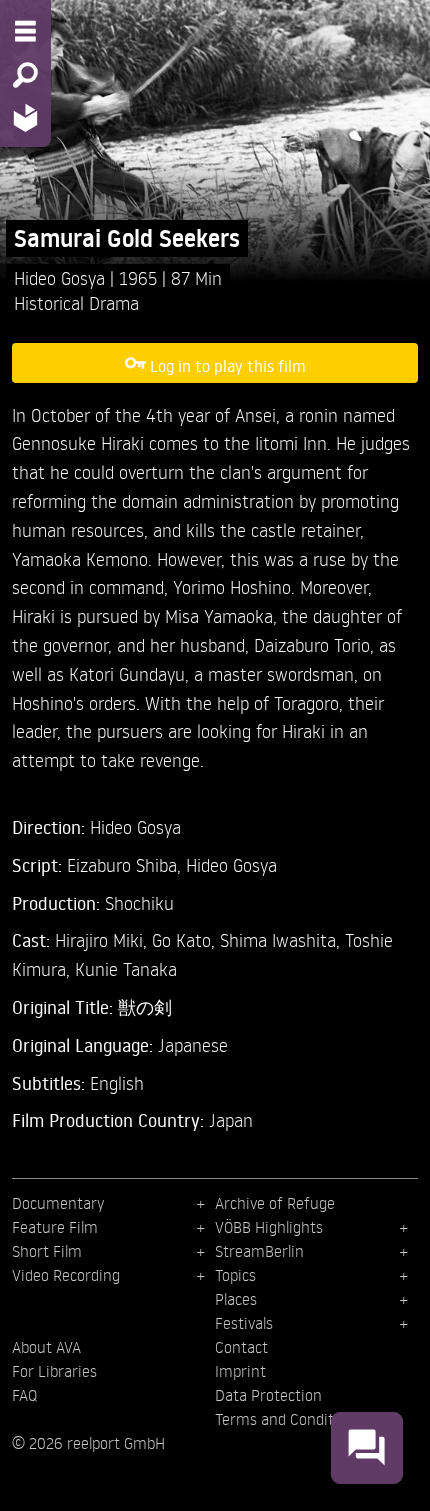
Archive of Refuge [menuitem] (275, 1203)
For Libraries (54, 1371)
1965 (140, 277)
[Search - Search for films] (25, 75)
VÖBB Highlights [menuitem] (269, 1227)
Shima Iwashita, (282, 939)
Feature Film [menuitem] (55, 1227)
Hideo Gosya (62, 277)
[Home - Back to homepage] (25, 117)
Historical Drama (76, 302)
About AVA (46, 1347)
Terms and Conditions (288, 1419)
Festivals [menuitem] (244, 1323)
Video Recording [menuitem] (66, 1275)
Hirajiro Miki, (103, 939)
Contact (241, 1347)
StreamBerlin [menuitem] (259, 1251)
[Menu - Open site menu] (25, 31)
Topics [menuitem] (235, 1275)
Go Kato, (186, 939)
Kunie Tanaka (126, 968)
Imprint (240, 1371)
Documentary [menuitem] (58, 1203)
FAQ (24, 1395)
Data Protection (268, 1395)
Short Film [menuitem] (47, 1251)
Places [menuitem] (236, 1299)
